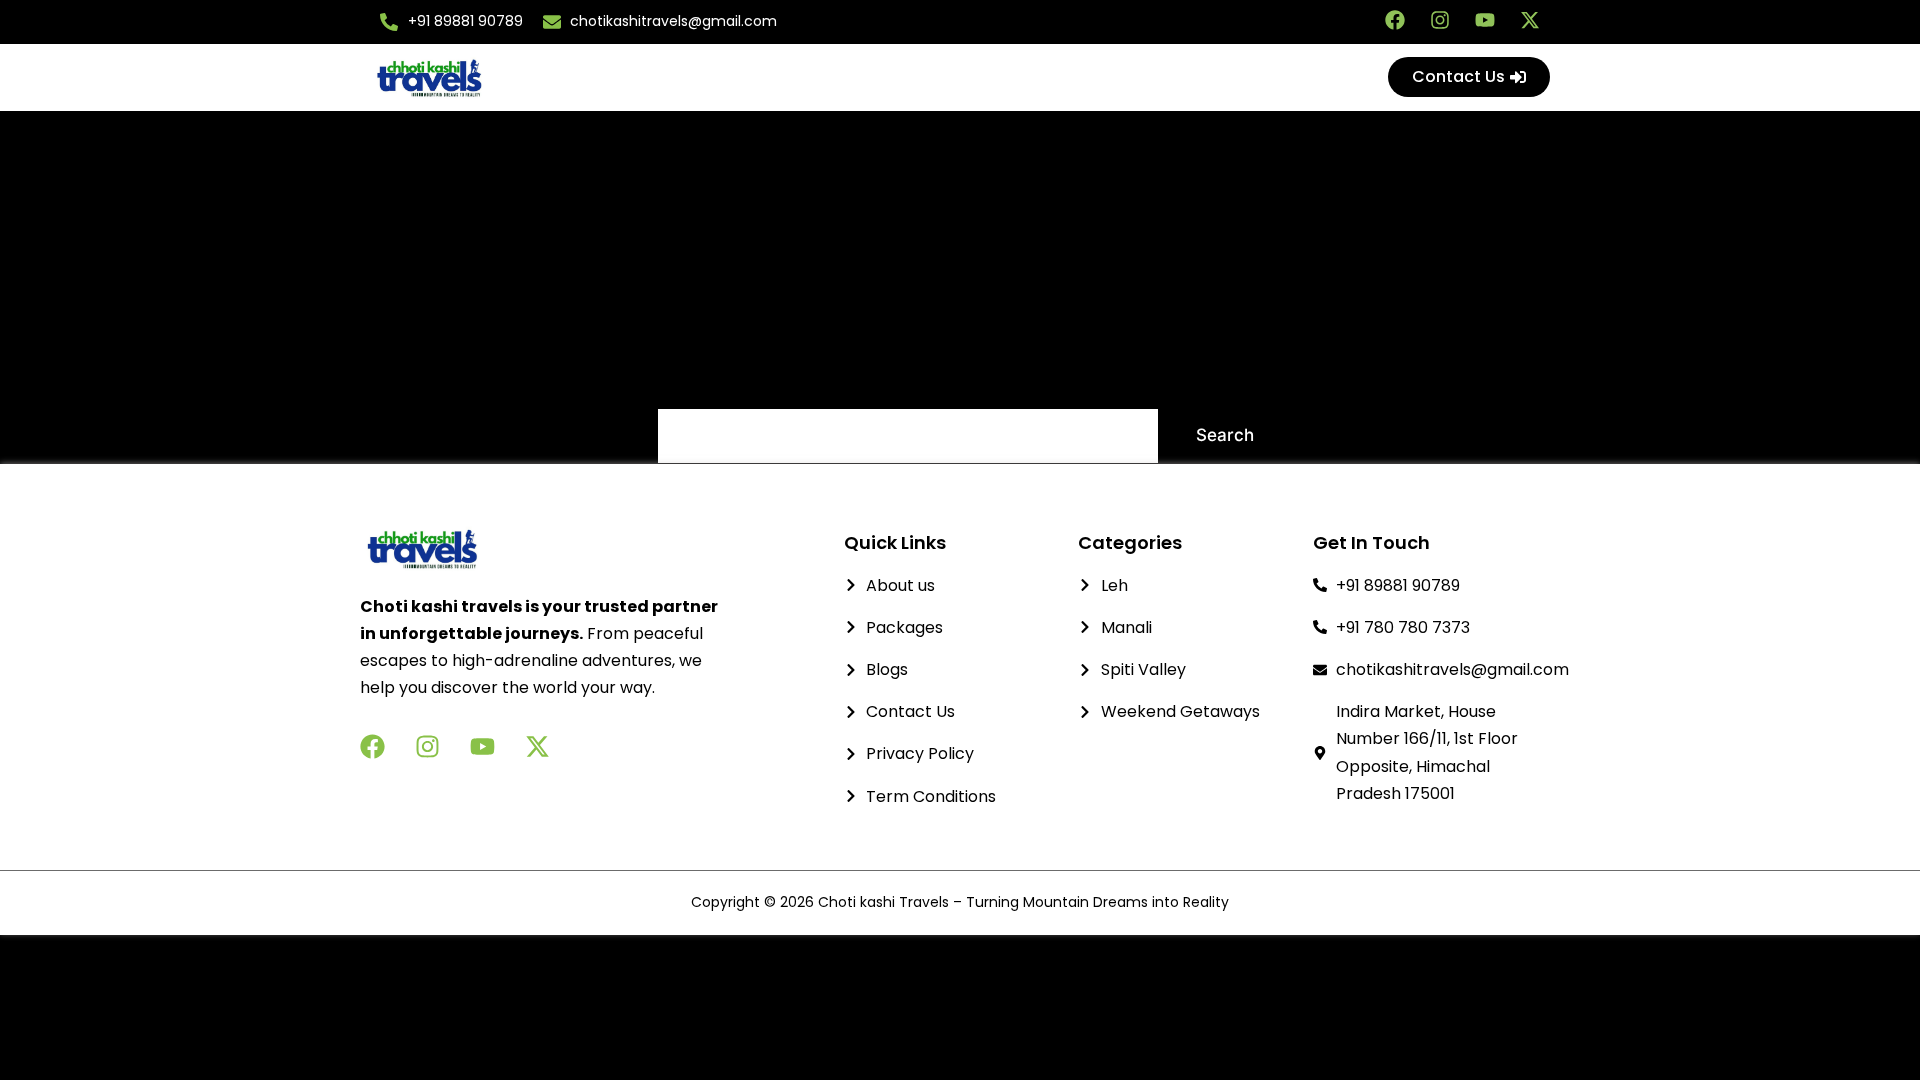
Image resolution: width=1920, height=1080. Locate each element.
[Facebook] (1395, 20)
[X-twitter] (1530, 20)
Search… (693, 381)
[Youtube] (1485, 20)
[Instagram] (1440, 20)
